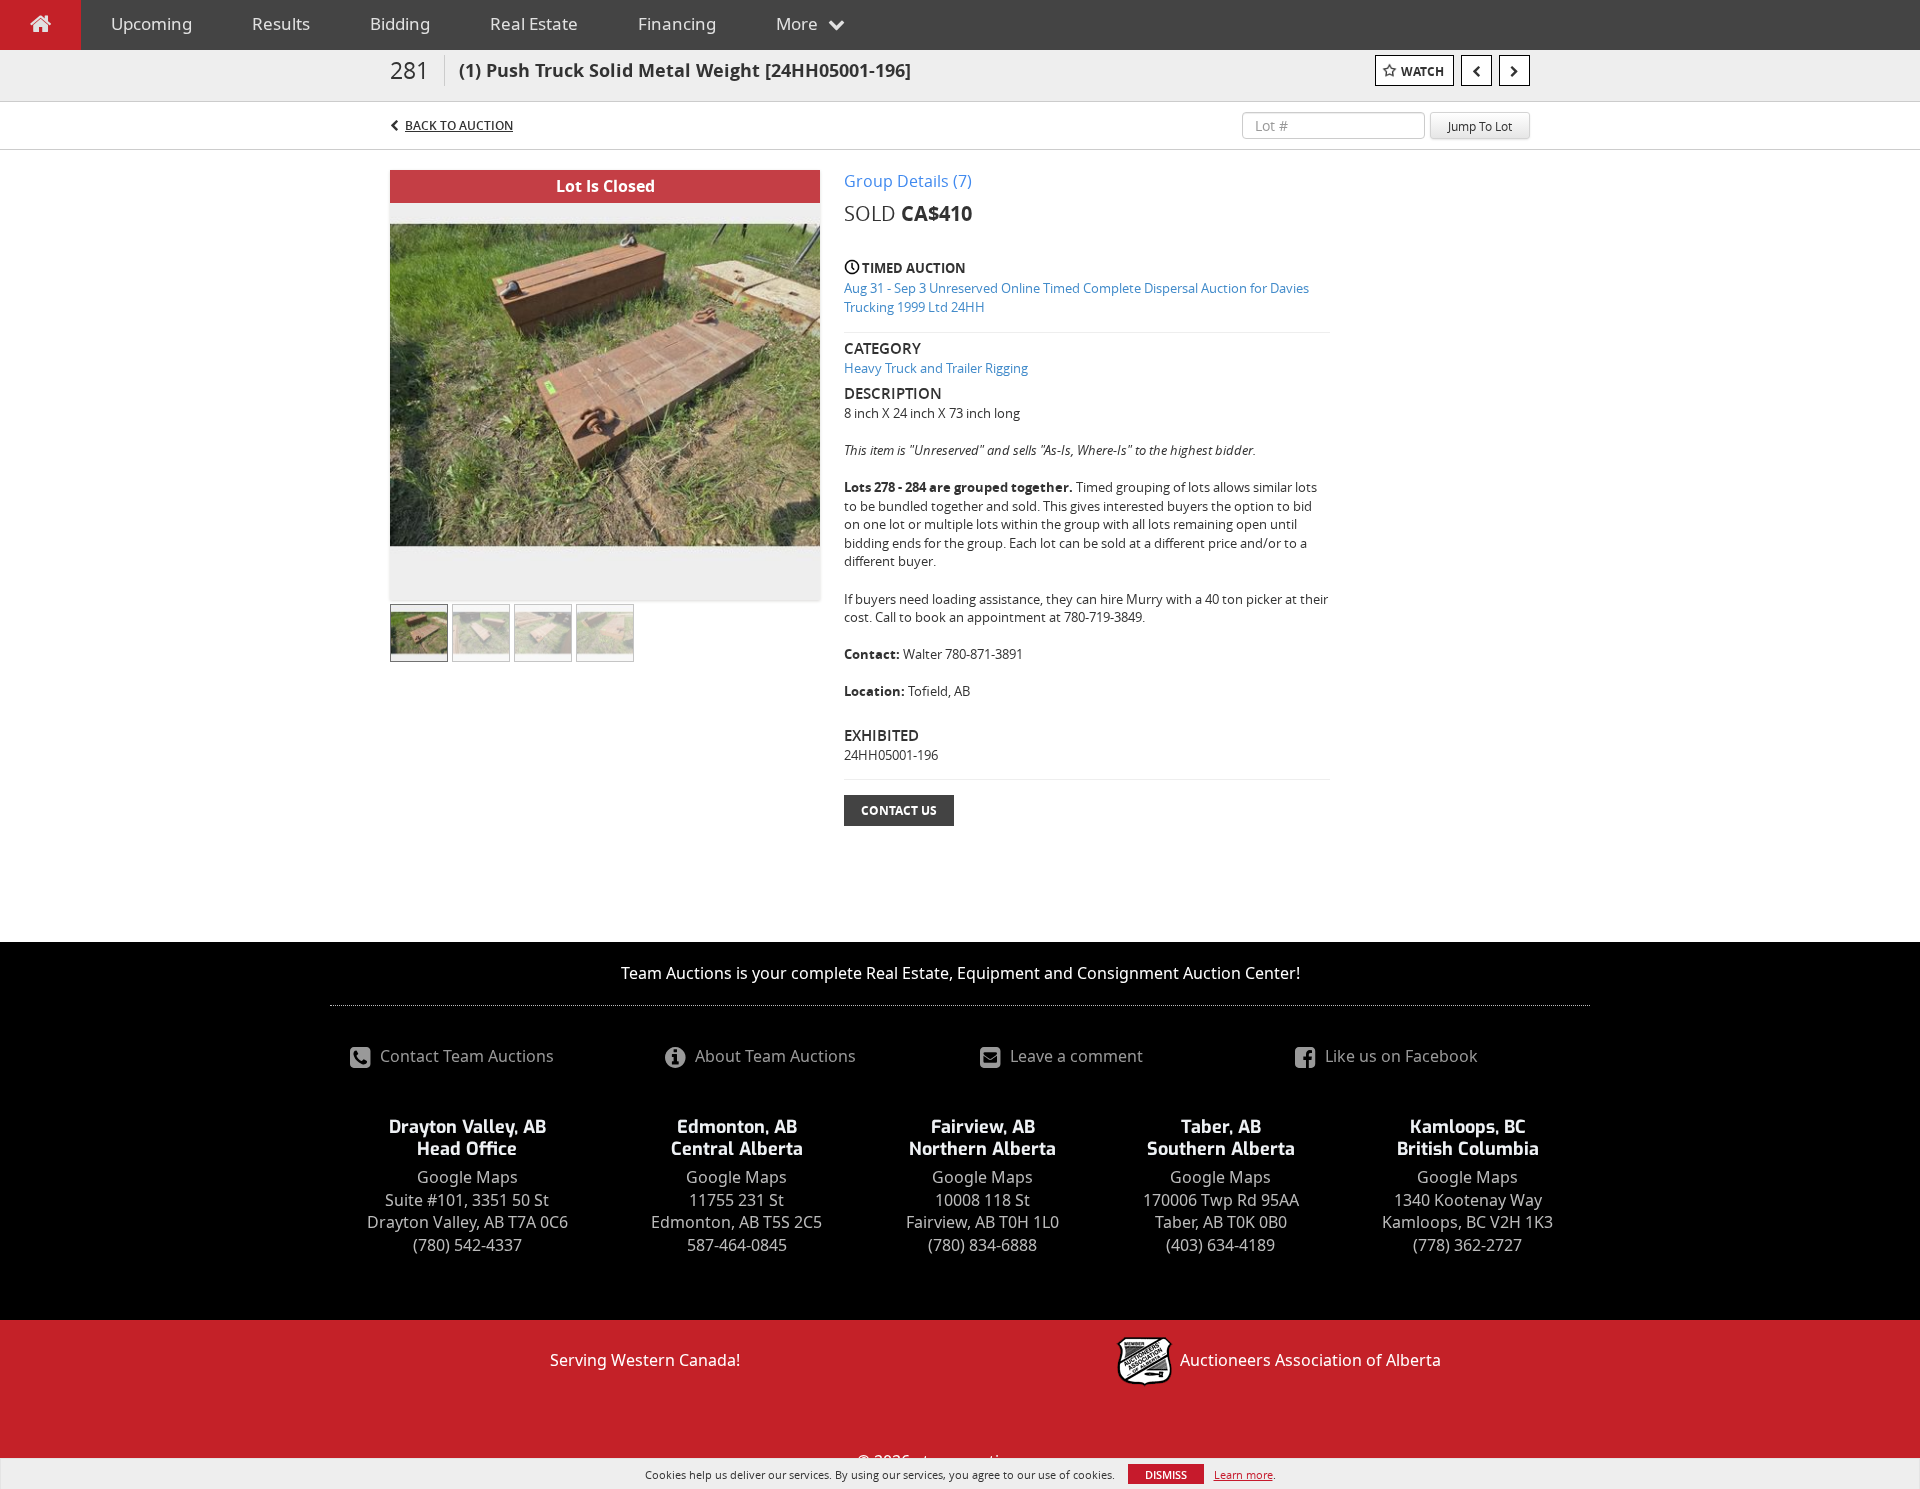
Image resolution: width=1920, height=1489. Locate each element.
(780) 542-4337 (467, 1245)
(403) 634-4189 (1220, 1245)
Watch (1422, 71)
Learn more (1243, 1474)
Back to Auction (459, 125)
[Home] (40, 28)
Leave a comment (1074, 1056)
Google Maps (467, 1177)
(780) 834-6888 (982, 1245)
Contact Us (899, 810)
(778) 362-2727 (1467, 1245)
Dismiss (1166, 1474)
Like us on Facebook (1399, 1056)
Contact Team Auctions (465, 1056)
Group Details (908, 181)
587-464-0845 (737, 1245)
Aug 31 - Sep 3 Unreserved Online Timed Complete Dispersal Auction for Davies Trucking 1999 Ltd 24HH (1076, 297)
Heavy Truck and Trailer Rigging (936, 368)
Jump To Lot (1480, 126)
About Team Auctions (773, 1056)
